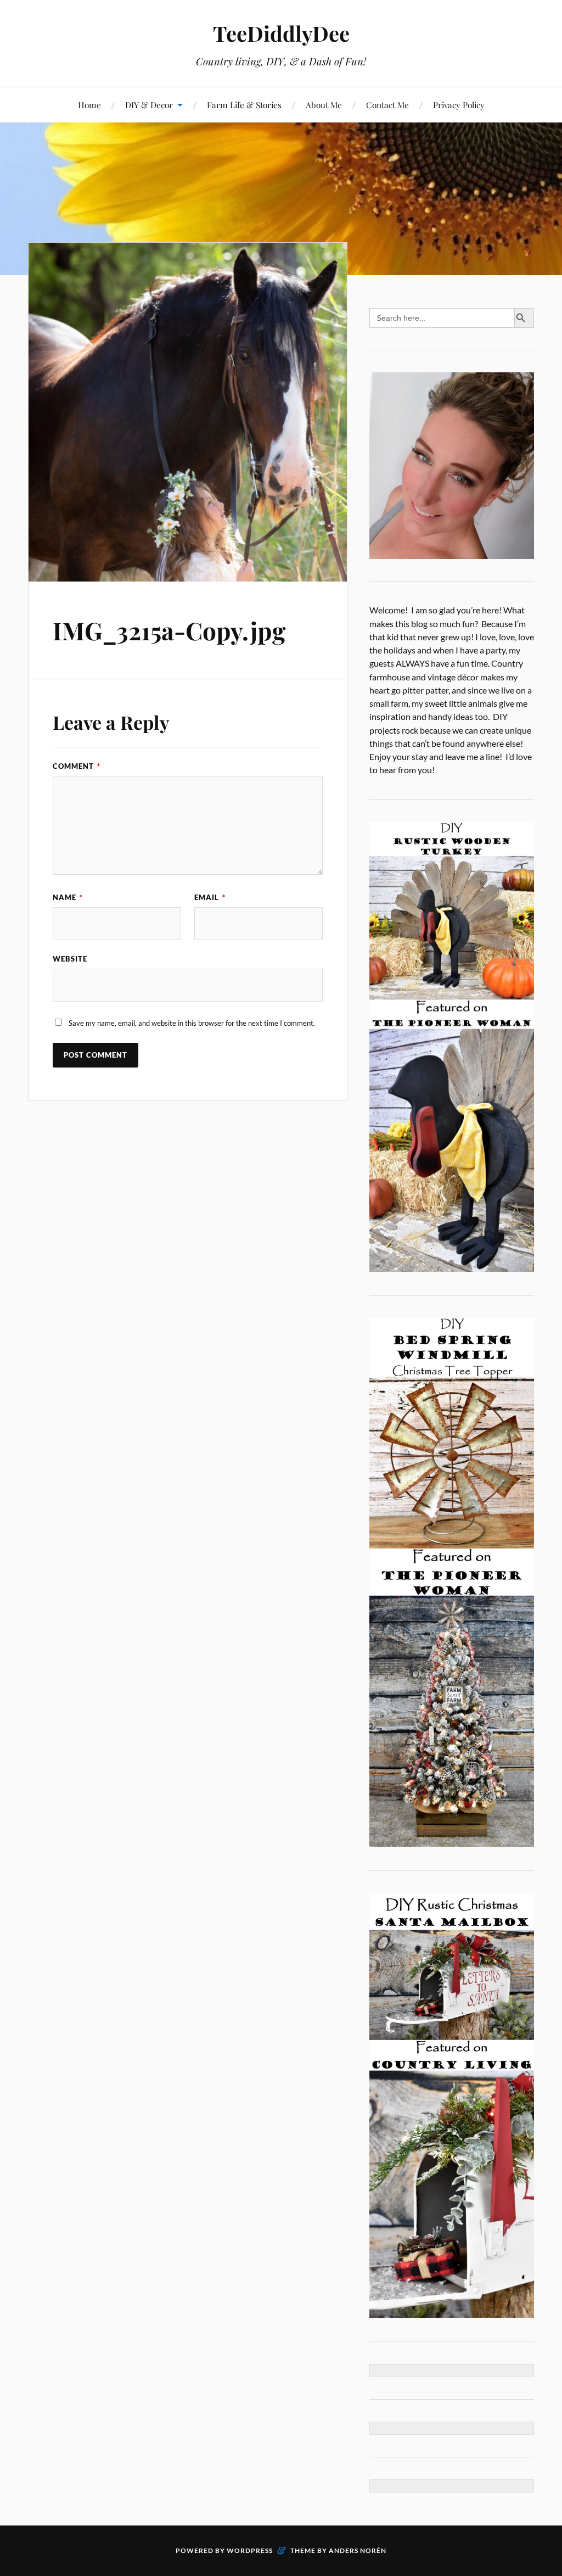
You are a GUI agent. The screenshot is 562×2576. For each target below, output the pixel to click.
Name (68, 897)
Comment (77, 766)
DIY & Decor (149, 105)
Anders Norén (358, 2550)
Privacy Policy (459, 105)
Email (210, 897)
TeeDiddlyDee (281, 33)
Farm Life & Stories (244, 105)
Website (70, 959)
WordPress (250, 2550)
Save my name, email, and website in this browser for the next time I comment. (192, 1023)
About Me (324, 105)
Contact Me (387, 105)
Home (89, 105)
